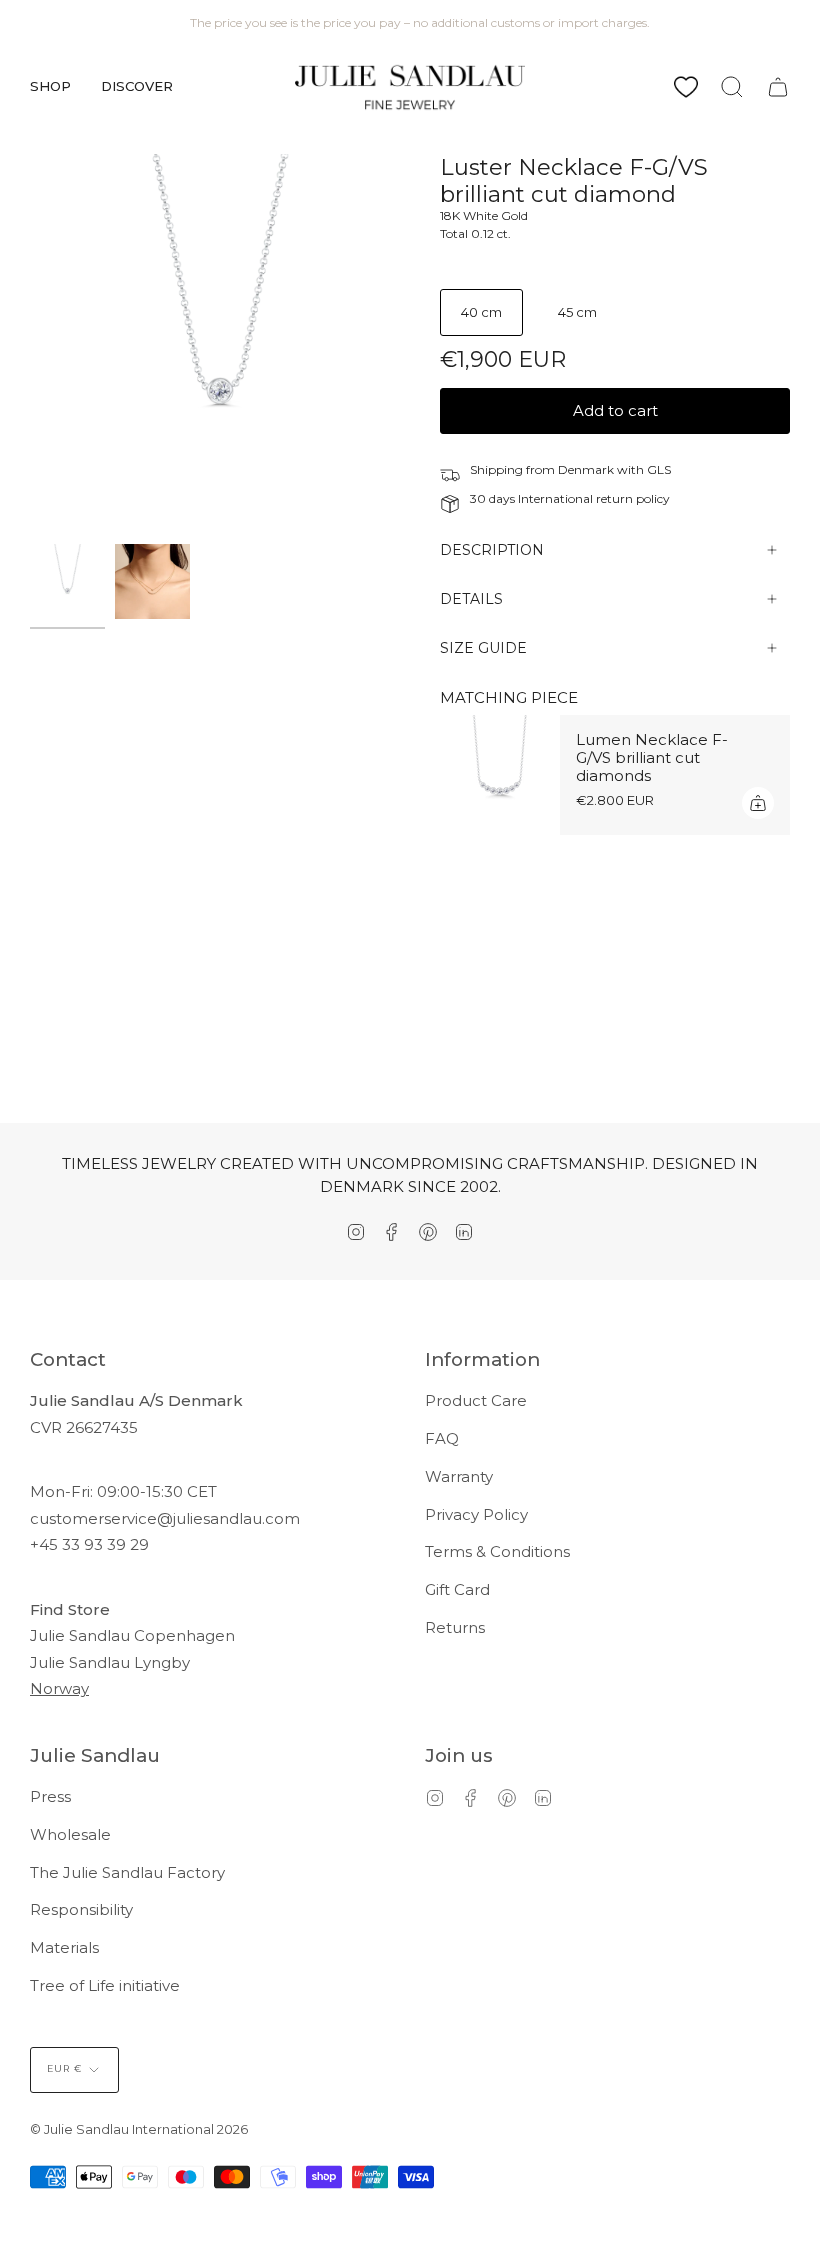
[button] (50, 87)
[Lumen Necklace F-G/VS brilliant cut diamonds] (500, 775)
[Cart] (778, 87)
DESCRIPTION (492, 550)
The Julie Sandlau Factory (127, 1872)
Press (50, 1796)
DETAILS (471, 599)
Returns (455, 1627)
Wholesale (70, 1834)
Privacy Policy (476, 1514)
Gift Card (457, 1589)
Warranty (459, 1476)
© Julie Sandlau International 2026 (139, 2129)
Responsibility (81, 1909)
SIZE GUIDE (483, 648)
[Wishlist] (686, 87)
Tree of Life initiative (105, 1985)
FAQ (442, 1438)
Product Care (476, 1400)
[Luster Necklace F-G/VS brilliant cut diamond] (67, 581)
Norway (59, 1688)
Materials (64, 1947)
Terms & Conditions (497, 1551)
